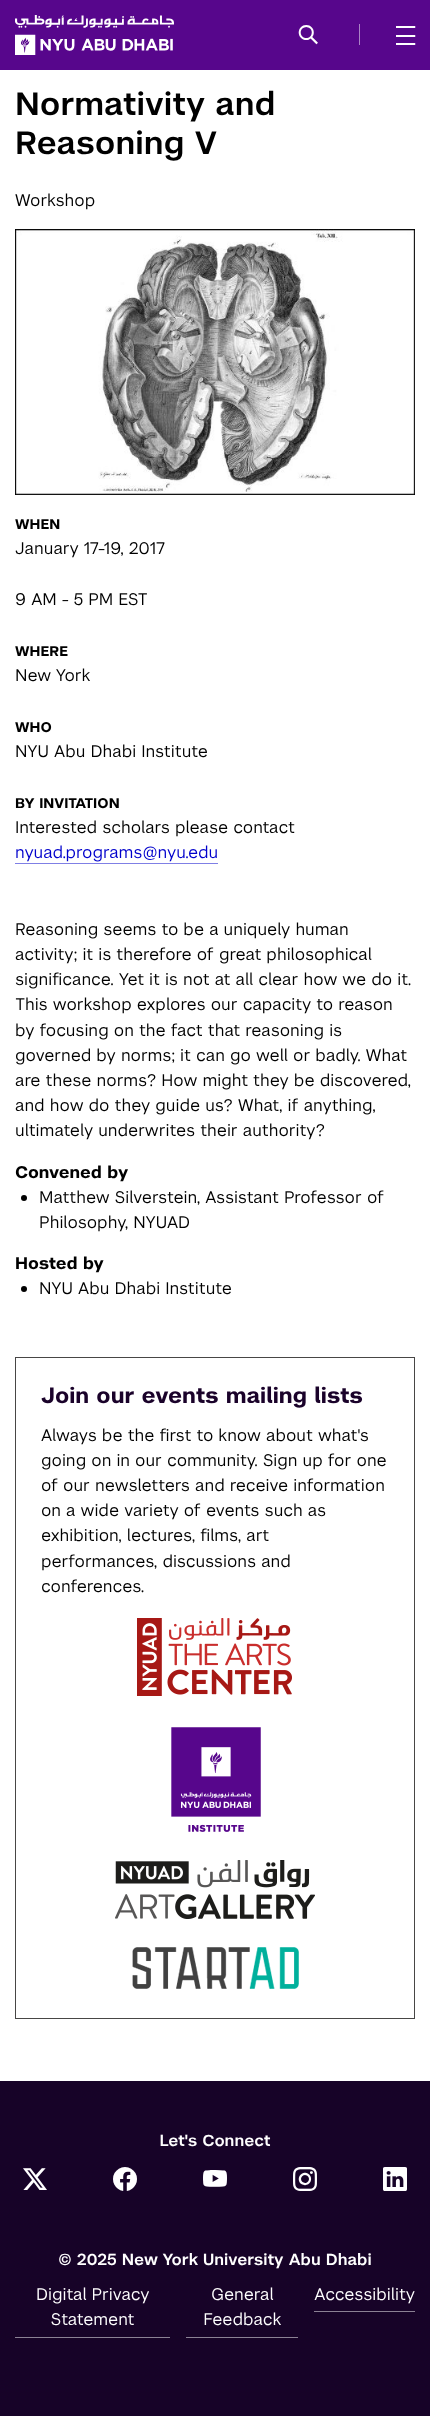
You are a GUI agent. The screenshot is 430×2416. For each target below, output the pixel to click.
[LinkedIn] (395, 2181)
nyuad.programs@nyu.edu (116, 852)
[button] (308, 36)
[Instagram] (305, 2181)
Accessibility (364, 2294)
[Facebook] (125, 2181)
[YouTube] (215, 2181)
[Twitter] (35, 2181)
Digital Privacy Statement (93, 2306)
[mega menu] (399, 35)
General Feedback (242, 2306)
